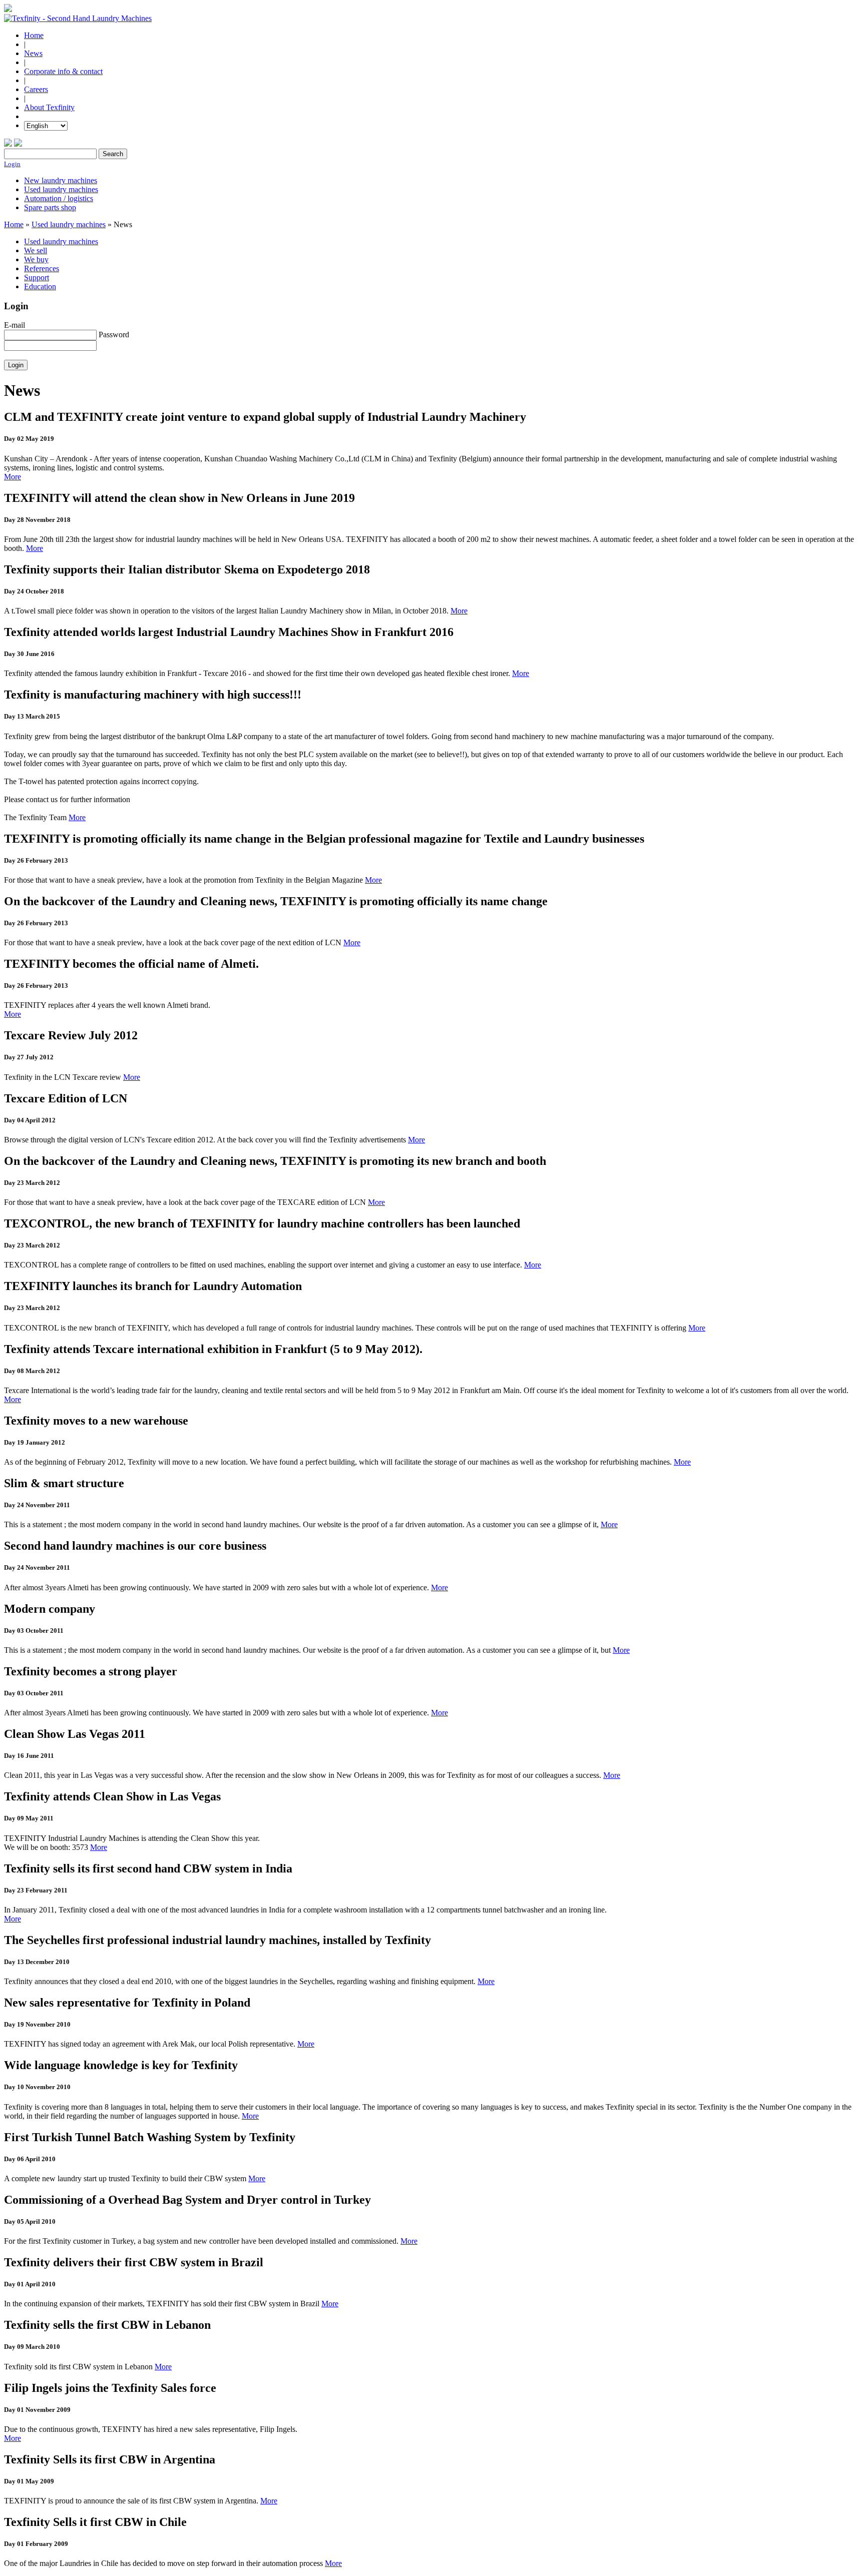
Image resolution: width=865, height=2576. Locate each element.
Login (12, 164)
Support (37, 277)
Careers (36, 89)
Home (34, 35)
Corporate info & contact (63, 71)
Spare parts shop (50, 207)
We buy (36, 259)
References (42, 268)
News (33, 53)
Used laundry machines (61, 189)
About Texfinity (49, 107)
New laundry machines (61, 180)
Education (40, 286)
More (13, 477)
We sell (36, 250)
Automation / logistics (59, 198)
